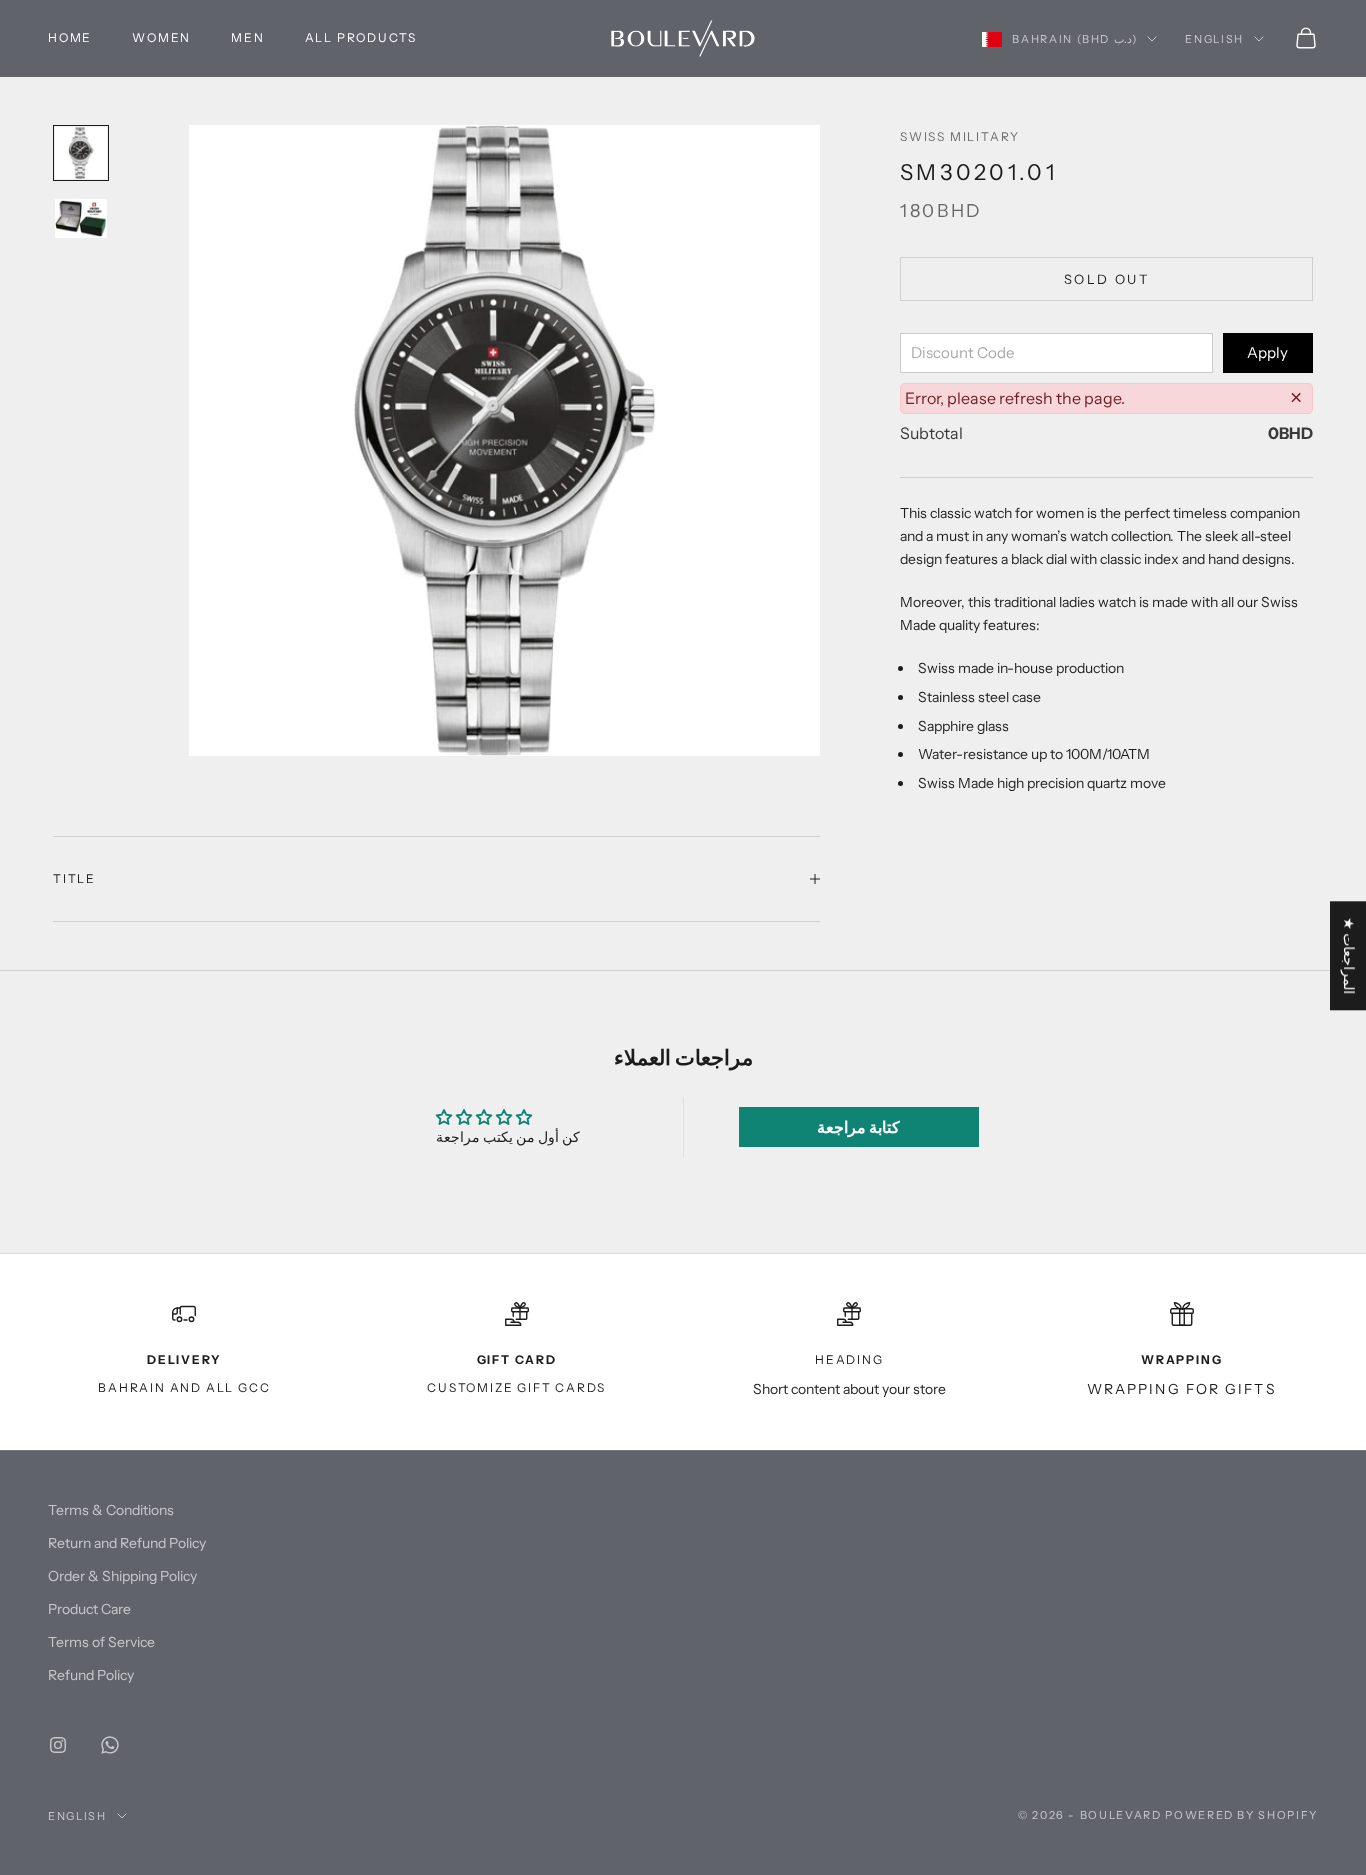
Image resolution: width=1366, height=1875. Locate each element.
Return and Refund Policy (127, 1543)
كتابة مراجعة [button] (858, 1127)
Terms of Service (101, 1642)
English (1214, 39)
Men (247, 37)
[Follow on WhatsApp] (110, 1745)
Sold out (1106, 279)
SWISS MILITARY (960, 136)
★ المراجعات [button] (1349, 955)
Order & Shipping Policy (122, 1576)
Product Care (89, 1609)
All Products (361, 37)
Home (70, 37)
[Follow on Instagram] (58, 1745)
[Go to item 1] (81, 153)
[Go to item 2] (81, 218)
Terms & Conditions (111, 1510)
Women (161, 37)
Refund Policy (91, 1675)
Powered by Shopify (1241, 1815)
